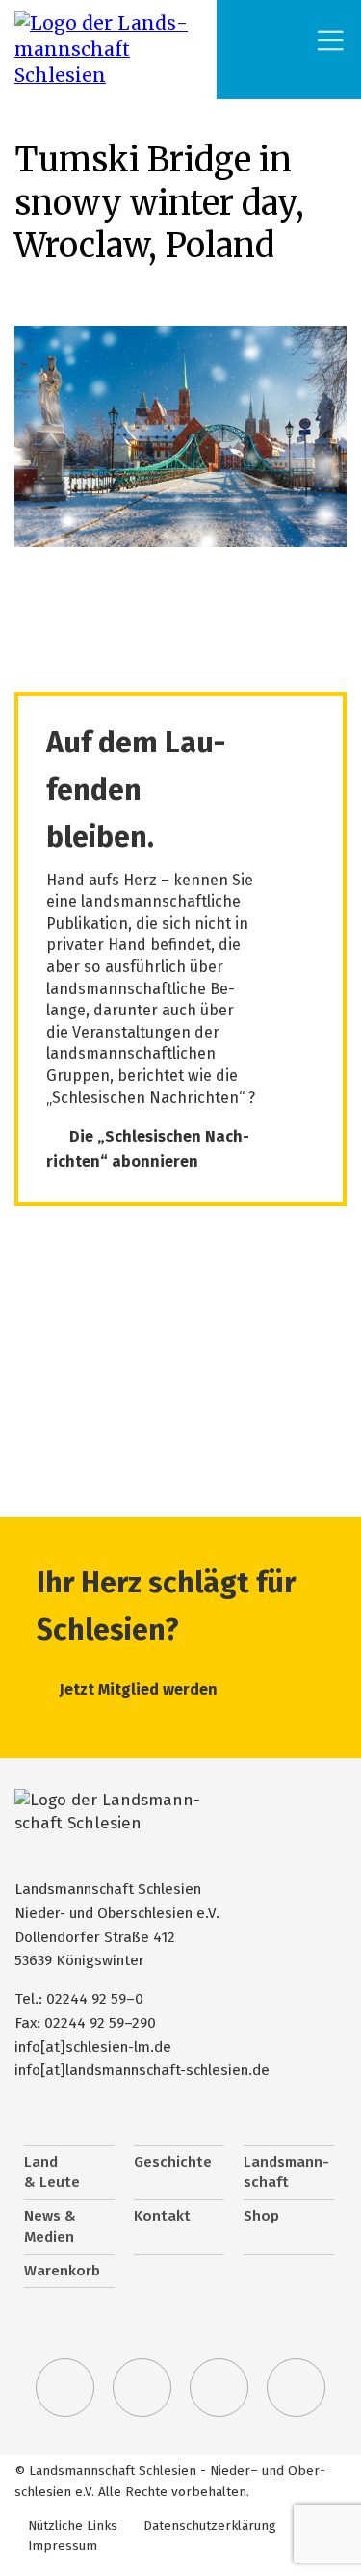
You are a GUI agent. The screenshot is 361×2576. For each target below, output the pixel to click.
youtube (297, 2388)
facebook (142, 2388)
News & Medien (50, 2226)
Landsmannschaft (286, 2172)
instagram (219, 2388)
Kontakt (162, 2216)
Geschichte (173, 2162)
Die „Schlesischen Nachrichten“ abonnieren (148, 1149)
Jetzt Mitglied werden (139, 1689)
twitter (65, 2388)
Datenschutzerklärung (210, 2525)
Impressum (63, 2546)
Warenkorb (62, 2271)
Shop (261, 2216)
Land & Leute (52, 2172)
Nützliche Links (73, 2525)
